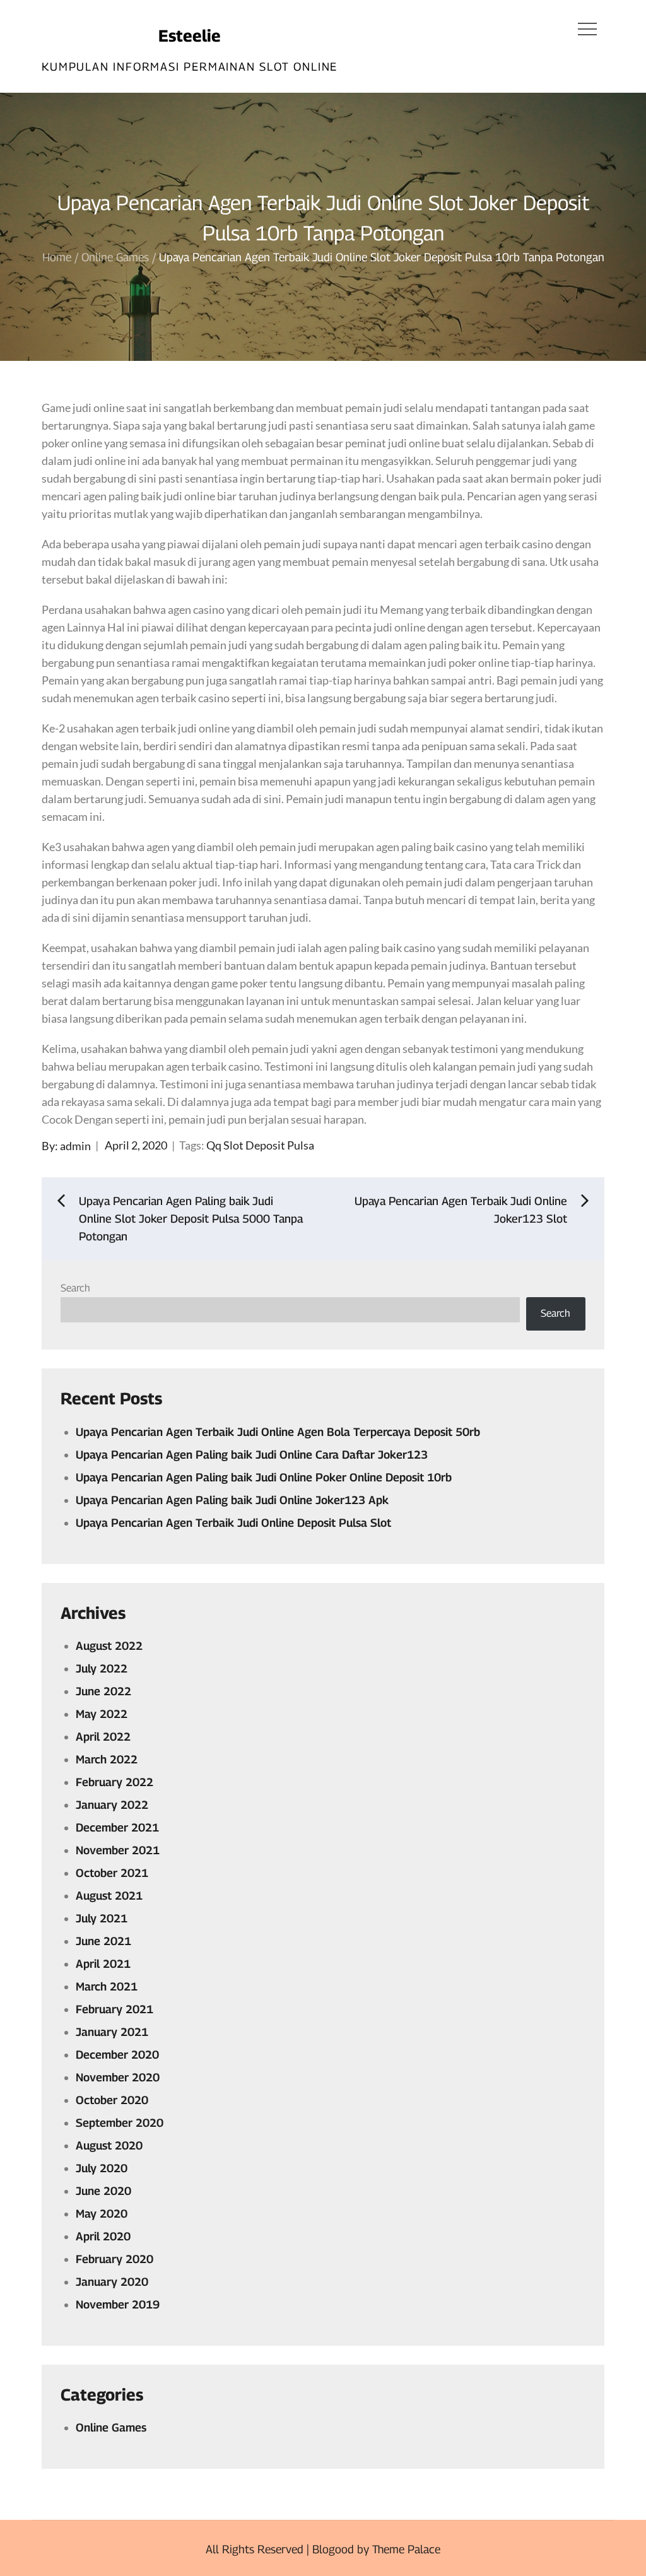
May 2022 (102, 1714)
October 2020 (112, 2100)
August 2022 (109, 1646)
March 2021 (107, 1986)
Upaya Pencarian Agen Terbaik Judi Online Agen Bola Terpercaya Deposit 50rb (278, 1432)
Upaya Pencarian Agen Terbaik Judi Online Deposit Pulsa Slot (233, 1523)
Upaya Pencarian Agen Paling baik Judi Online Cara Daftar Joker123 (252, 1455)
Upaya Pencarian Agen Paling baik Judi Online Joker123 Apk (232, 1500)
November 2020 (118, 2077)
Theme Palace (406, 2549)
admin (75, 1145)
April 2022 (103, 1737)
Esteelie (190, 36)
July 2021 (102, 1918)
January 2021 (112, 2032)
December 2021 (117, 1827)
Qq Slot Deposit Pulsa (260, 1145)
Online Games (111, 2427)
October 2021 (112, 1873)
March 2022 (107, 1759)
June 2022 (103, 1691)
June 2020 (103, 2191)
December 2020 (117, 2055)
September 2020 (120, 2123)
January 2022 (112, 1805)
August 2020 (109, 2145)
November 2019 (118, 2304)
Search (75, 1288)
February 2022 (115, 1782)
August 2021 (109, 1896)
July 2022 (102, 1668)
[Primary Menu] (587, 28)
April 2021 (103, 1964)
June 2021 (103, 1941)
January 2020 (112, 2282)
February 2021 (115, 2009)
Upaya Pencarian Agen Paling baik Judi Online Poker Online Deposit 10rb (264, 1477)
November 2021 (118, 1850)
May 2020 (102, 2214)
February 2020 (115, 2259)
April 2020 (103, 2236)
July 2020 (102, 2168)
